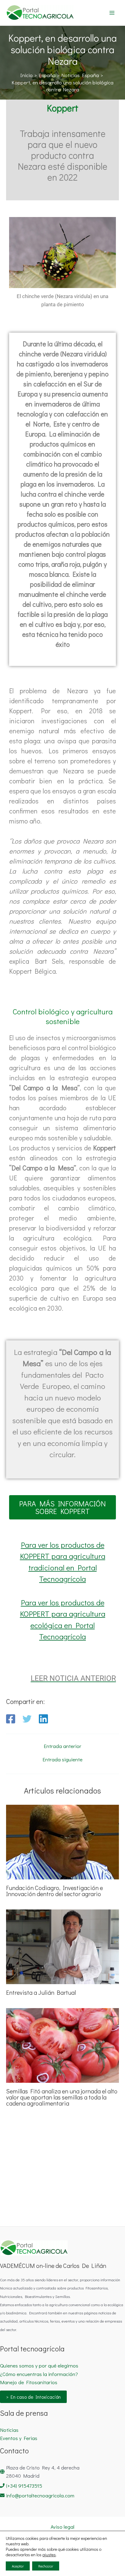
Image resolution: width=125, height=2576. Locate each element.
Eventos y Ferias (19, 2438)
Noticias (9, 2430)
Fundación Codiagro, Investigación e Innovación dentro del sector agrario (54, 1891)
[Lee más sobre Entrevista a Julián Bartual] (62, 1946)
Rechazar (46, 2566)
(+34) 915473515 (24, 2486)
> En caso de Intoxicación (33, 2397)
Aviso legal (62, 2527)
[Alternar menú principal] (112, 13)
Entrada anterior (62, 1746)
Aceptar (18, 2566)
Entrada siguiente (62, 1759)
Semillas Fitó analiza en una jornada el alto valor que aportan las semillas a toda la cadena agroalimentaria (62, 2097)
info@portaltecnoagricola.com (40, 2495)
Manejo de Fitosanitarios (29, 2382)
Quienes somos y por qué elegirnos (39, 2366)
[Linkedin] (43, 1719)
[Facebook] (11, 1719)
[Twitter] (27, 1719)
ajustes (49, 2555)
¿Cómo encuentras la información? (39, 2374)
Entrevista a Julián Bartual (41, 1992)
